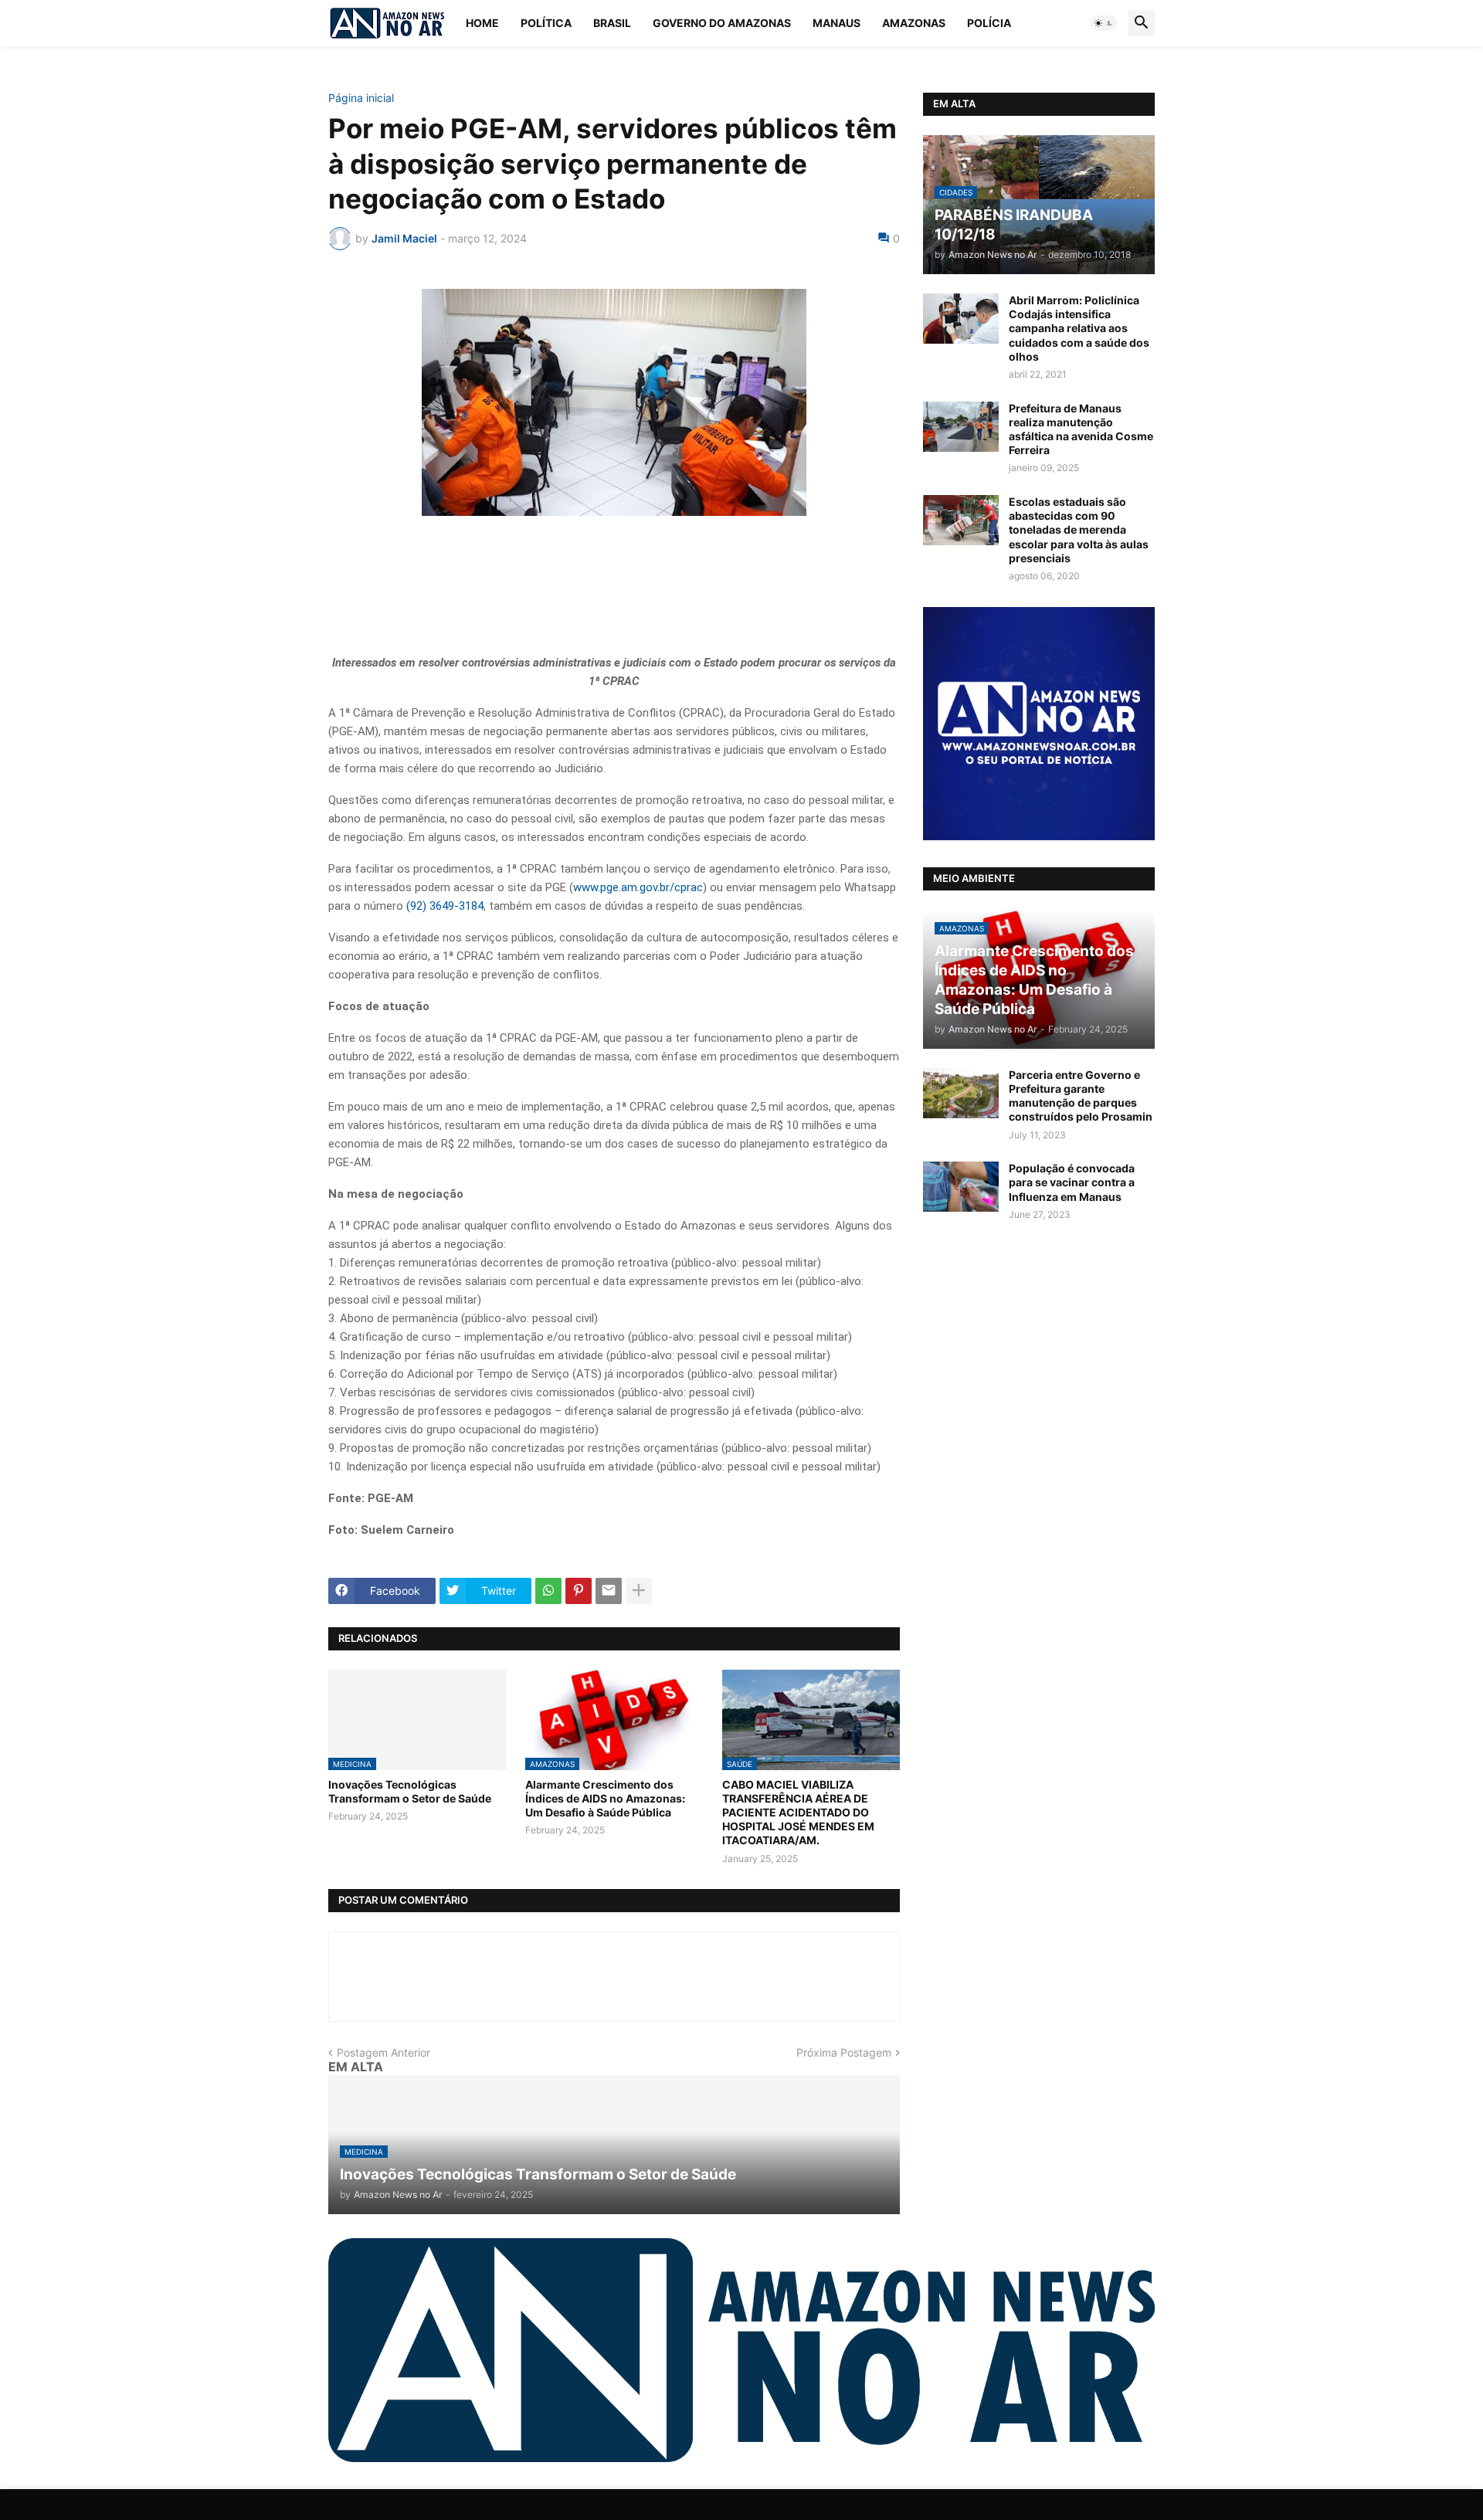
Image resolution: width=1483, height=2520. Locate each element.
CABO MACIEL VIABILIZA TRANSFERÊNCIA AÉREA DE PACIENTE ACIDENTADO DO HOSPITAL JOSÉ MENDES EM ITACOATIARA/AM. (798, 1813)
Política (546, 23)
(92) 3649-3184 (445, 906)
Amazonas (914, 23)
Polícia (989, 23)
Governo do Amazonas (722, 23)
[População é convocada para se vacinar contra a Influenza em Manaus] (961, 1187)
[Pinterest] (579, 1591)
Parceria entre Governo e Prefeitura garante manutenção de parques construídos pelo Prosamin (1081, 1096)
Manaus (837, 23)
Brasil (612, 23)
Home (482, 23)
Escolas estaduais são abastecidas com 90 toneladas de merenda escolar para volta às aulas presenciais (1079, 530)
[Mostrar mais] (639, 1591)
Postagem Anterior (383, 2052)
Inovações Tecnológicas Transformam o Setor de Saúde (410, 1791)
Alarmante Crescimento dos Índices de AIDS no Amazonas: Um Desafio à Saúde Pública (605, 1798)
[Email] (609, 1591)
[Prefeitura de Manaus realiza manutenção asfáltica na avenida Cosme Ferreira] (961, 427)
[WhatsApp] (548, 1591)
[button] (1104, 23)
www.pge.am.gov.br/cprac (638, 887)
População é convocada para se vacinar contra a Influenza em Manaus (1072, 1182)
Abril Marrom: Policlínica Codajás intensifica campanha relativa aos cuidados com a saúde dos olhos (1079, 328)
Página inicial (361, 98)
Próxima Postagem (844, 2052)
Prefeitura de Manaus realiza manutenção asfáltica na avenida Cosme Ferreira (1081, 429)
